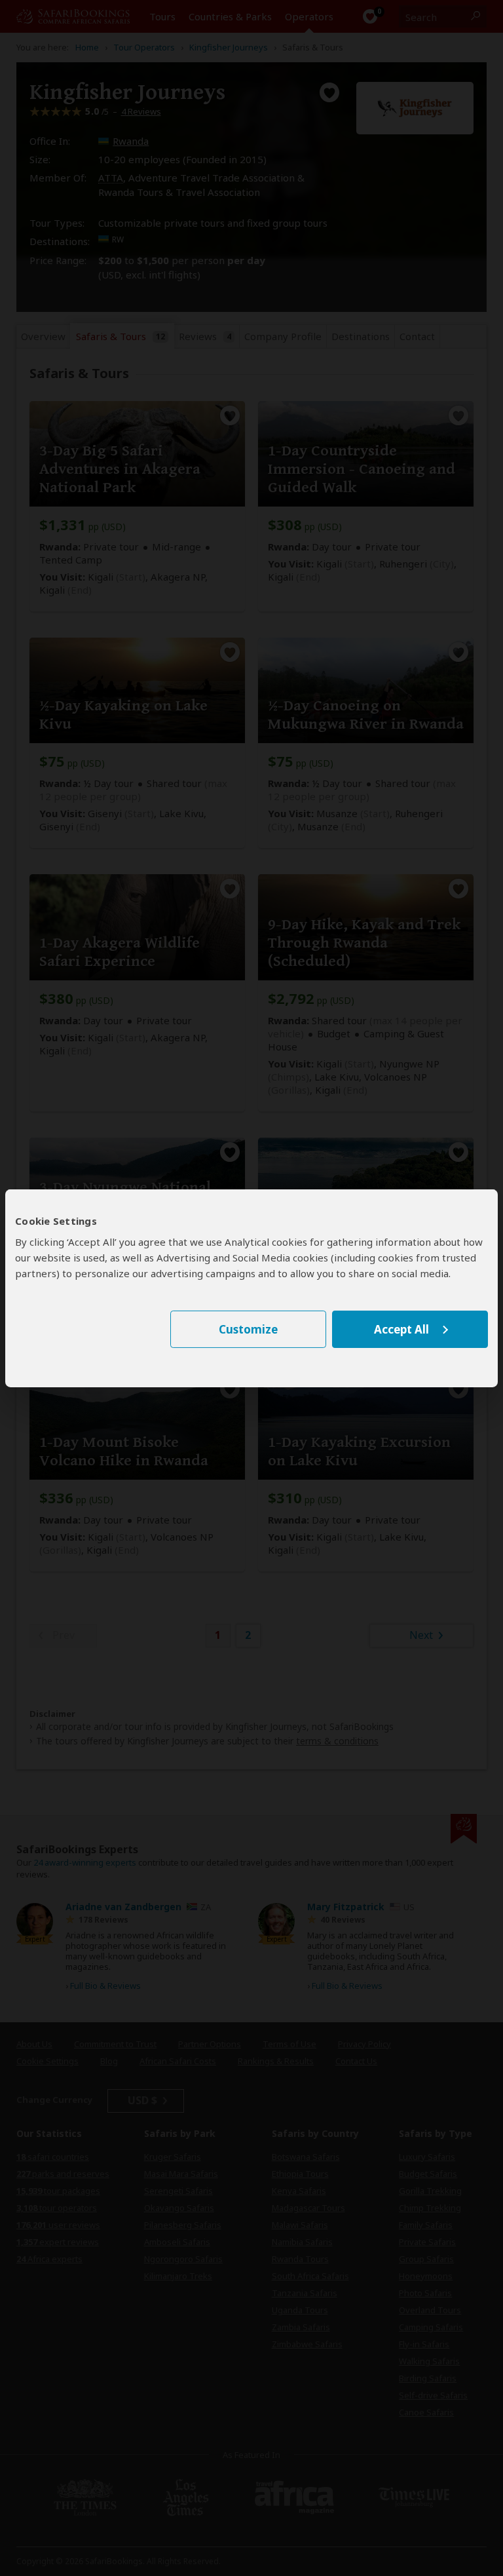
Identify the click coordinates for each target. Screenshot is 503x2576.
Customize (248, 1329)
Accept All (401, 1329)
